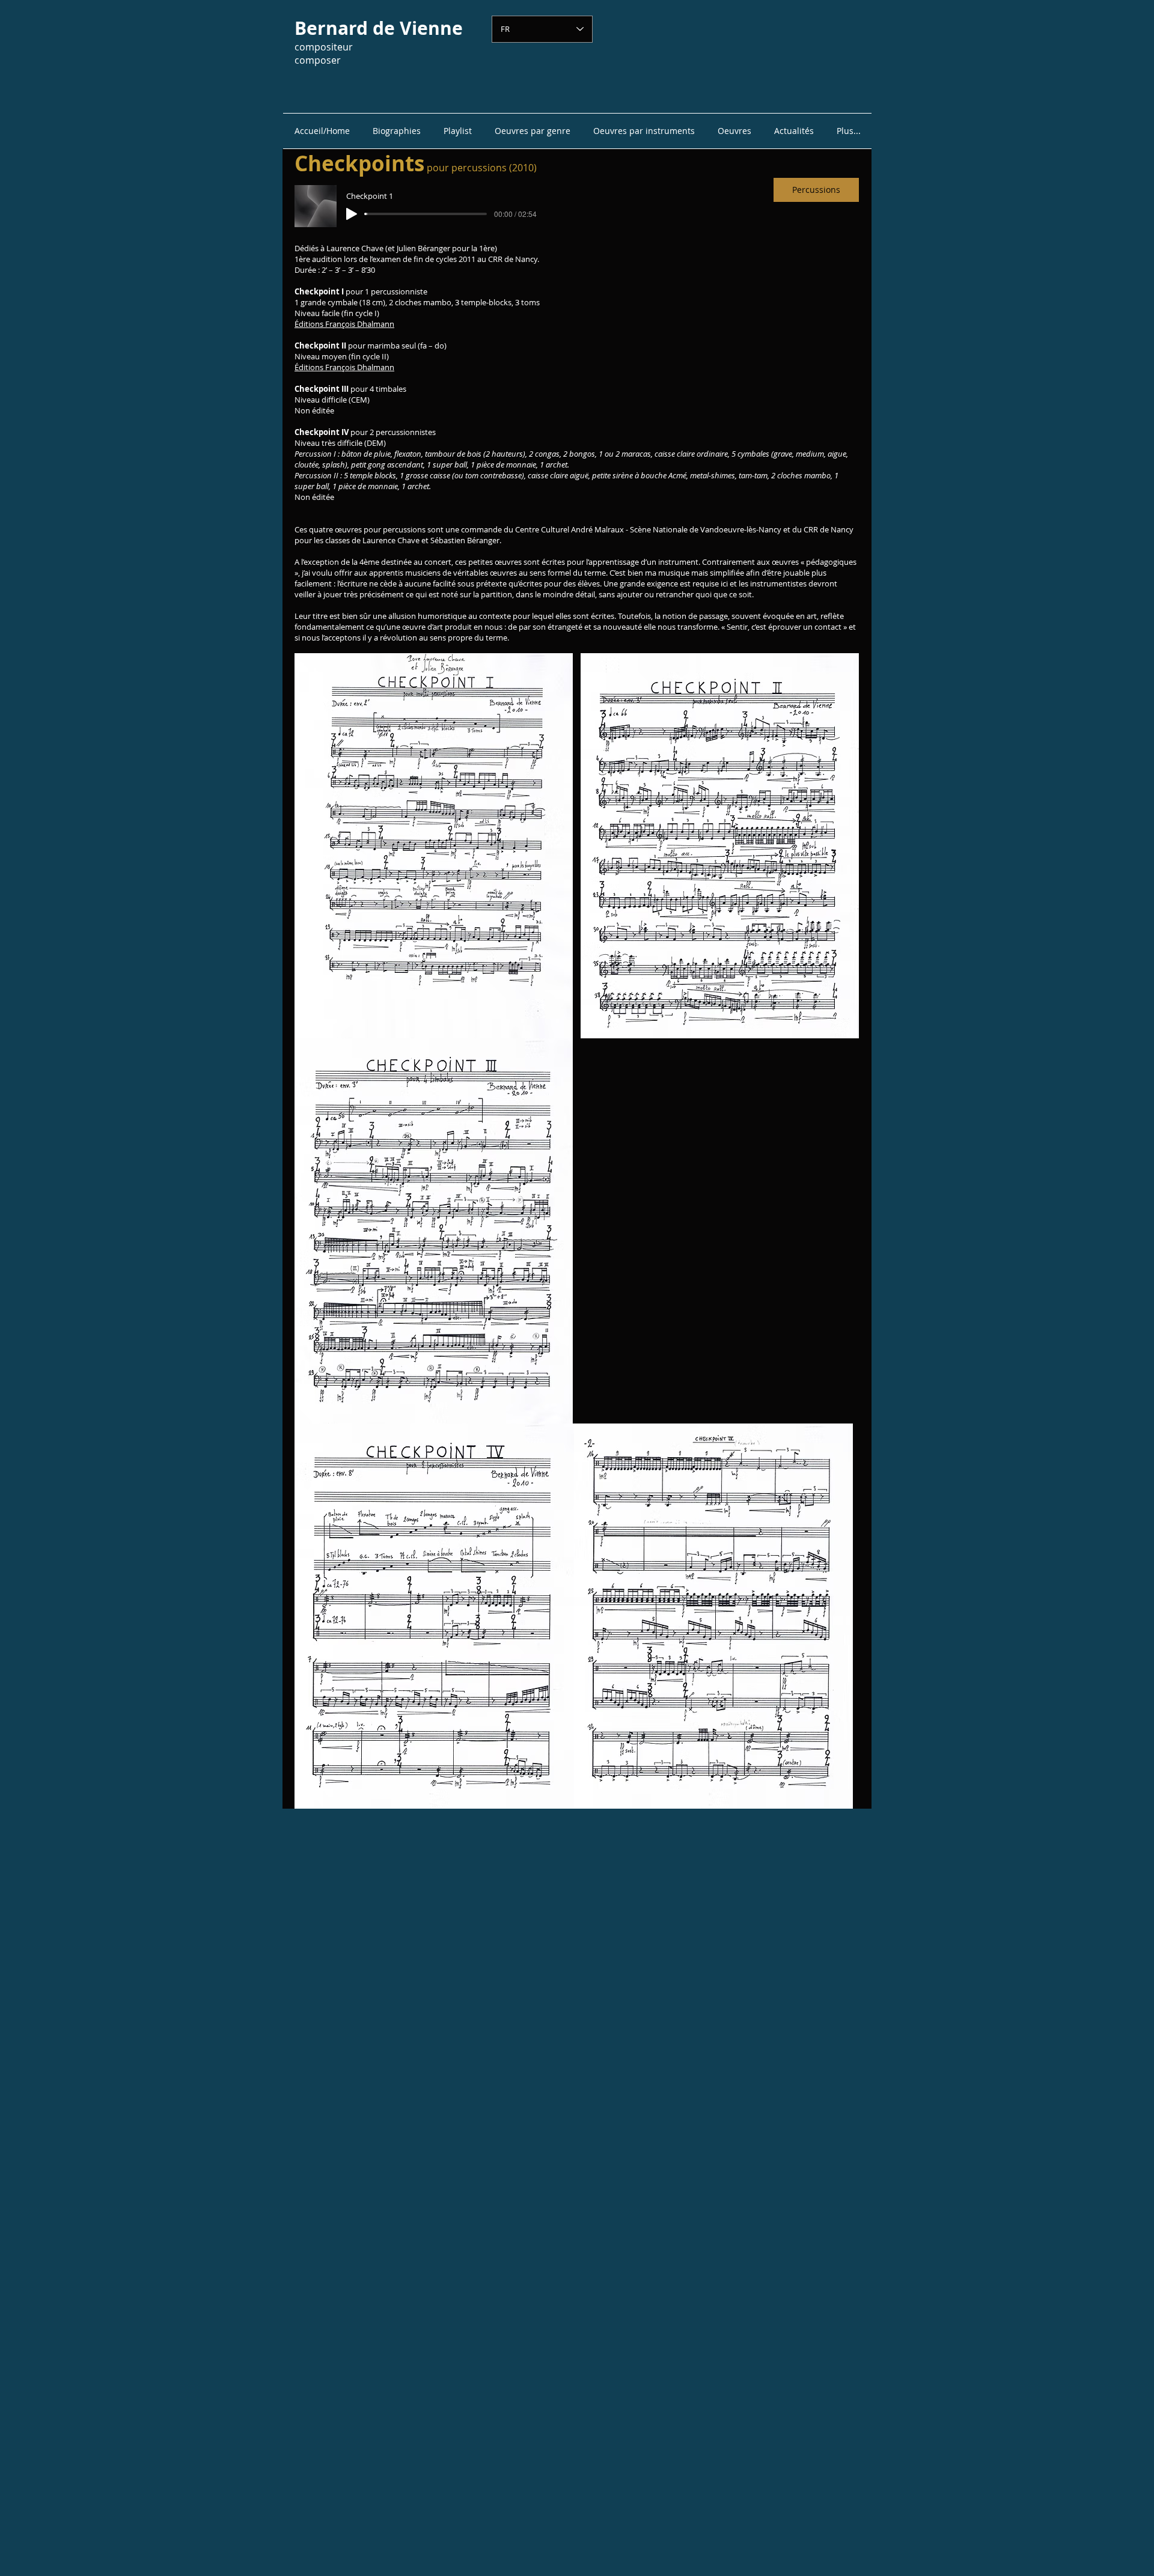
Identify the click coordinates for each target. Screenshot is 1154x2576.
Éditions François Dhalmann (344, 324)
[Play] (352, 214)
